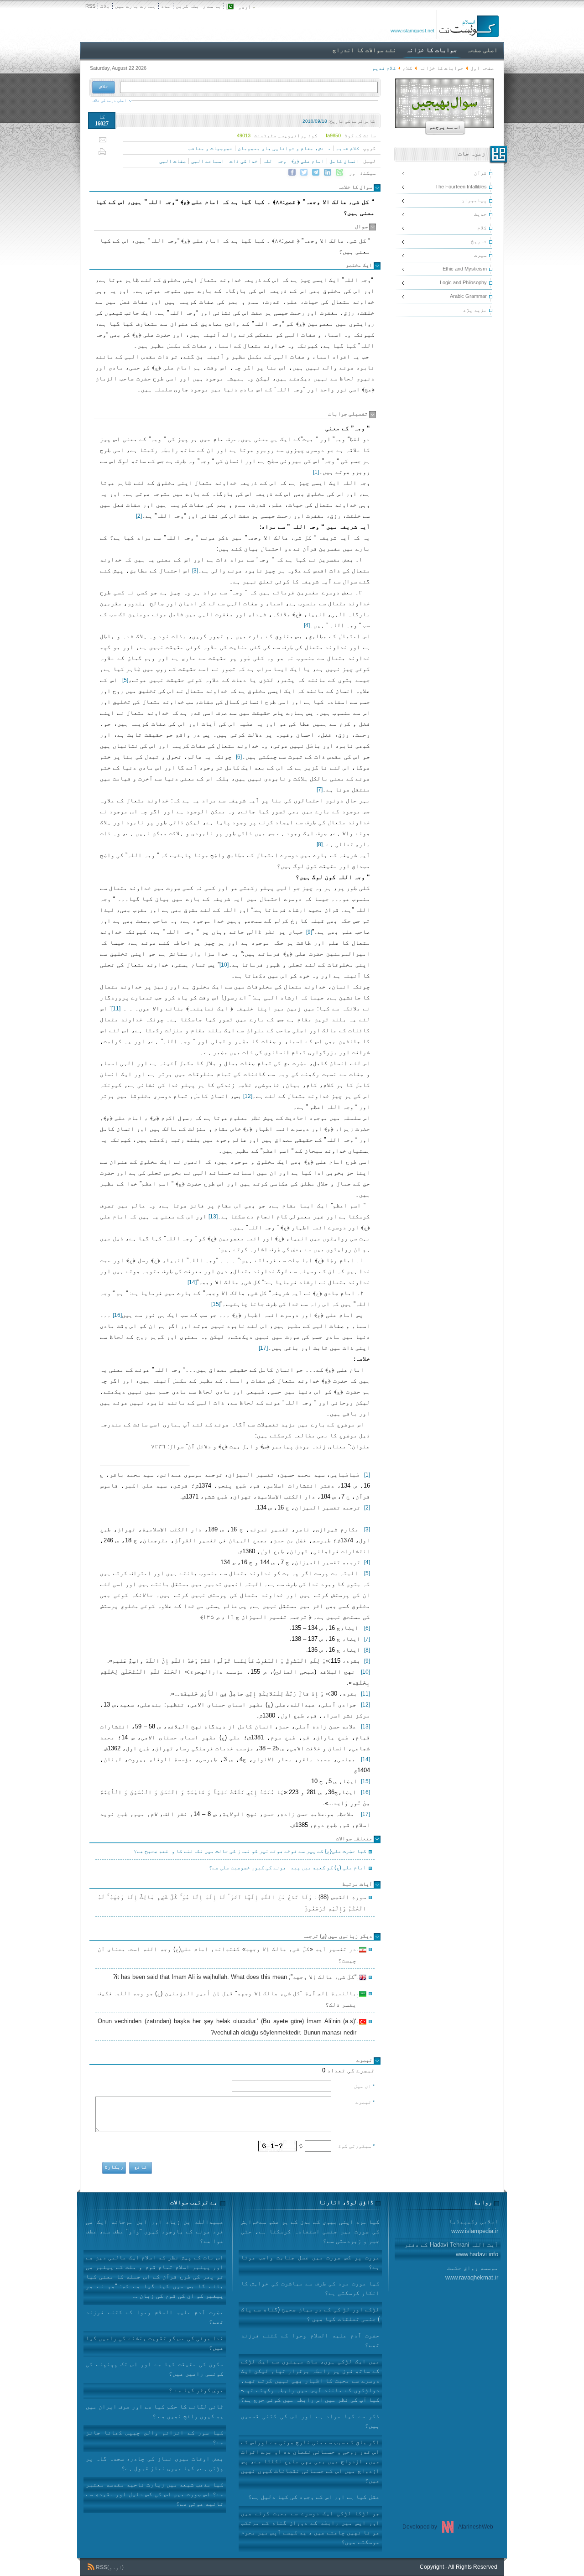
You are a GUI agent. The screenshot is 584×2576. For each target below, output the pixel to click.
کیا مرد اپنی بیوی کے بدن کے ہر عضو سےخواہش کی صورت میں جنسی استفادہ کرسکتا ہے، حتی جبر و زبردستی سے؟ (310, 2231)
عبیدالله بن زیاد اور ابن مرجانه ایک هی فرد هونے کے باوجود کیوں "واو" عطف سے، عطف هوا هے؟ (155, 2231)
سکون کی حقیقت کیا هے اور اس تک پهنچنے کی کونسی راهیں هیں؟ (155, 2369)
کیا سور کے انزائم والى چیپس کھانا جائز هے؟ (155, 2437)
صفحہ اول (482, 68)
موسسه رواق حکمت (472, 2273)
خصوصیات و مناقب (211, 148)
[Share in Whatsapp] (339, 172)
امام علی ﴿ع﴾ (308, 161)
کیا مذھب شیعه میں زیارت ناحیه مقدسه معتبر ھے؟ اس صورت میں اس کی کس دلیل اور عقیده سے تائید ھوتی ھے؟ (155, 2494)
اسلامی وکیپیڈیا (474, 2226)
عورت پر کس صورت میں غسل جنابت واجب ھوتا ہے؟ (310, 2262)
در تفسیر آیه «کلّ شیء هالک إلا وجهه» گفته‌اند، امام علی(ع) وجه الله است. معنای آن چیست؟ (228, 1955)
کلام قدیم (348, 148)
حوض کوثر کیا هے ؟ (196, 2390)
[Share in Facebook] (292, 172)
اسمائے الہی (208, 161)
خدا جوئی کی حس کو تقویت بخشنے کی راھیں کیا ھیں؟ (155, 2343)
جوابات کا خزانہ (441, 68)
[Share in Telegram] (316, 172)
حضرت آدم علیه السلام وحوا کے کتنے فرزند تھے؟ (155, 2317)
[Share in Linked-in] (328, 172)
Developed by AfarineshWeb (448, 2527)
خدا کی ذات (244, 161)
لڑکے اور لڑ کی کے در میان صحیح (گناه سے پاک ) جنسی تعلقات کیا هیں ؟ (310, 2314)
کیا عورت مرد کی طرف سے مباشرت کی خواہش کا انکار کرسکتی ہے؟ (310, 2288)
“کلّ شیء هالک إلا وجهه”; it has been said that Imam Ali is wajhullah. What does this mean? (236, 1978)
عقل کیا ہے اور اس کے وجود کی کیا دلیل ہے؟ (314, 2497)
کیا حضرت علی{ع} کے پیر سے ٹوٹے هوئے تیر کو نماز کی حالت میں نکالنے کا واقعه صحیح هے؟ (250, 1851)
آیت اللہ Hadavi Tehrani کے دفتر (451, 2249)
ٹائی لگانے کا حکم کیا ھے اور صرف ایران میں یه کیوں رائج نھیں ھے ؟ (155, 2411)
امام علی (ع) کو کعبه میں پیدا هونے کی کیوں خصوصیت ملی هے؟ (288, 1868)
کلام (408, 68)
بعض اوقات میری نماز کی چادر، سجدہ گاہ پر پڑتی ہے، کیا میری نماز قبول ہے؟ (155, 2463)
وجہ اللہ (275, 161)
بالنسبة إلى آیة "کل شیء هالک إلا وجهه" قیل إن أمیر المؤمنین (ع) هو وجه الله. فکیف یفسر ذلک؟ (228, 1999)
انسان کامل (344, 161)
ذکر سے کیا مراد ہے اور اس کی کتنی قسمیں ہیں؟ (310, 2421)
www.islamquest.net (412, 31)
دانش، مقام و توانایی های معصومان (284, 148)
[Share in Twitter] (304, 172)
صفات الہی (173, 161)
